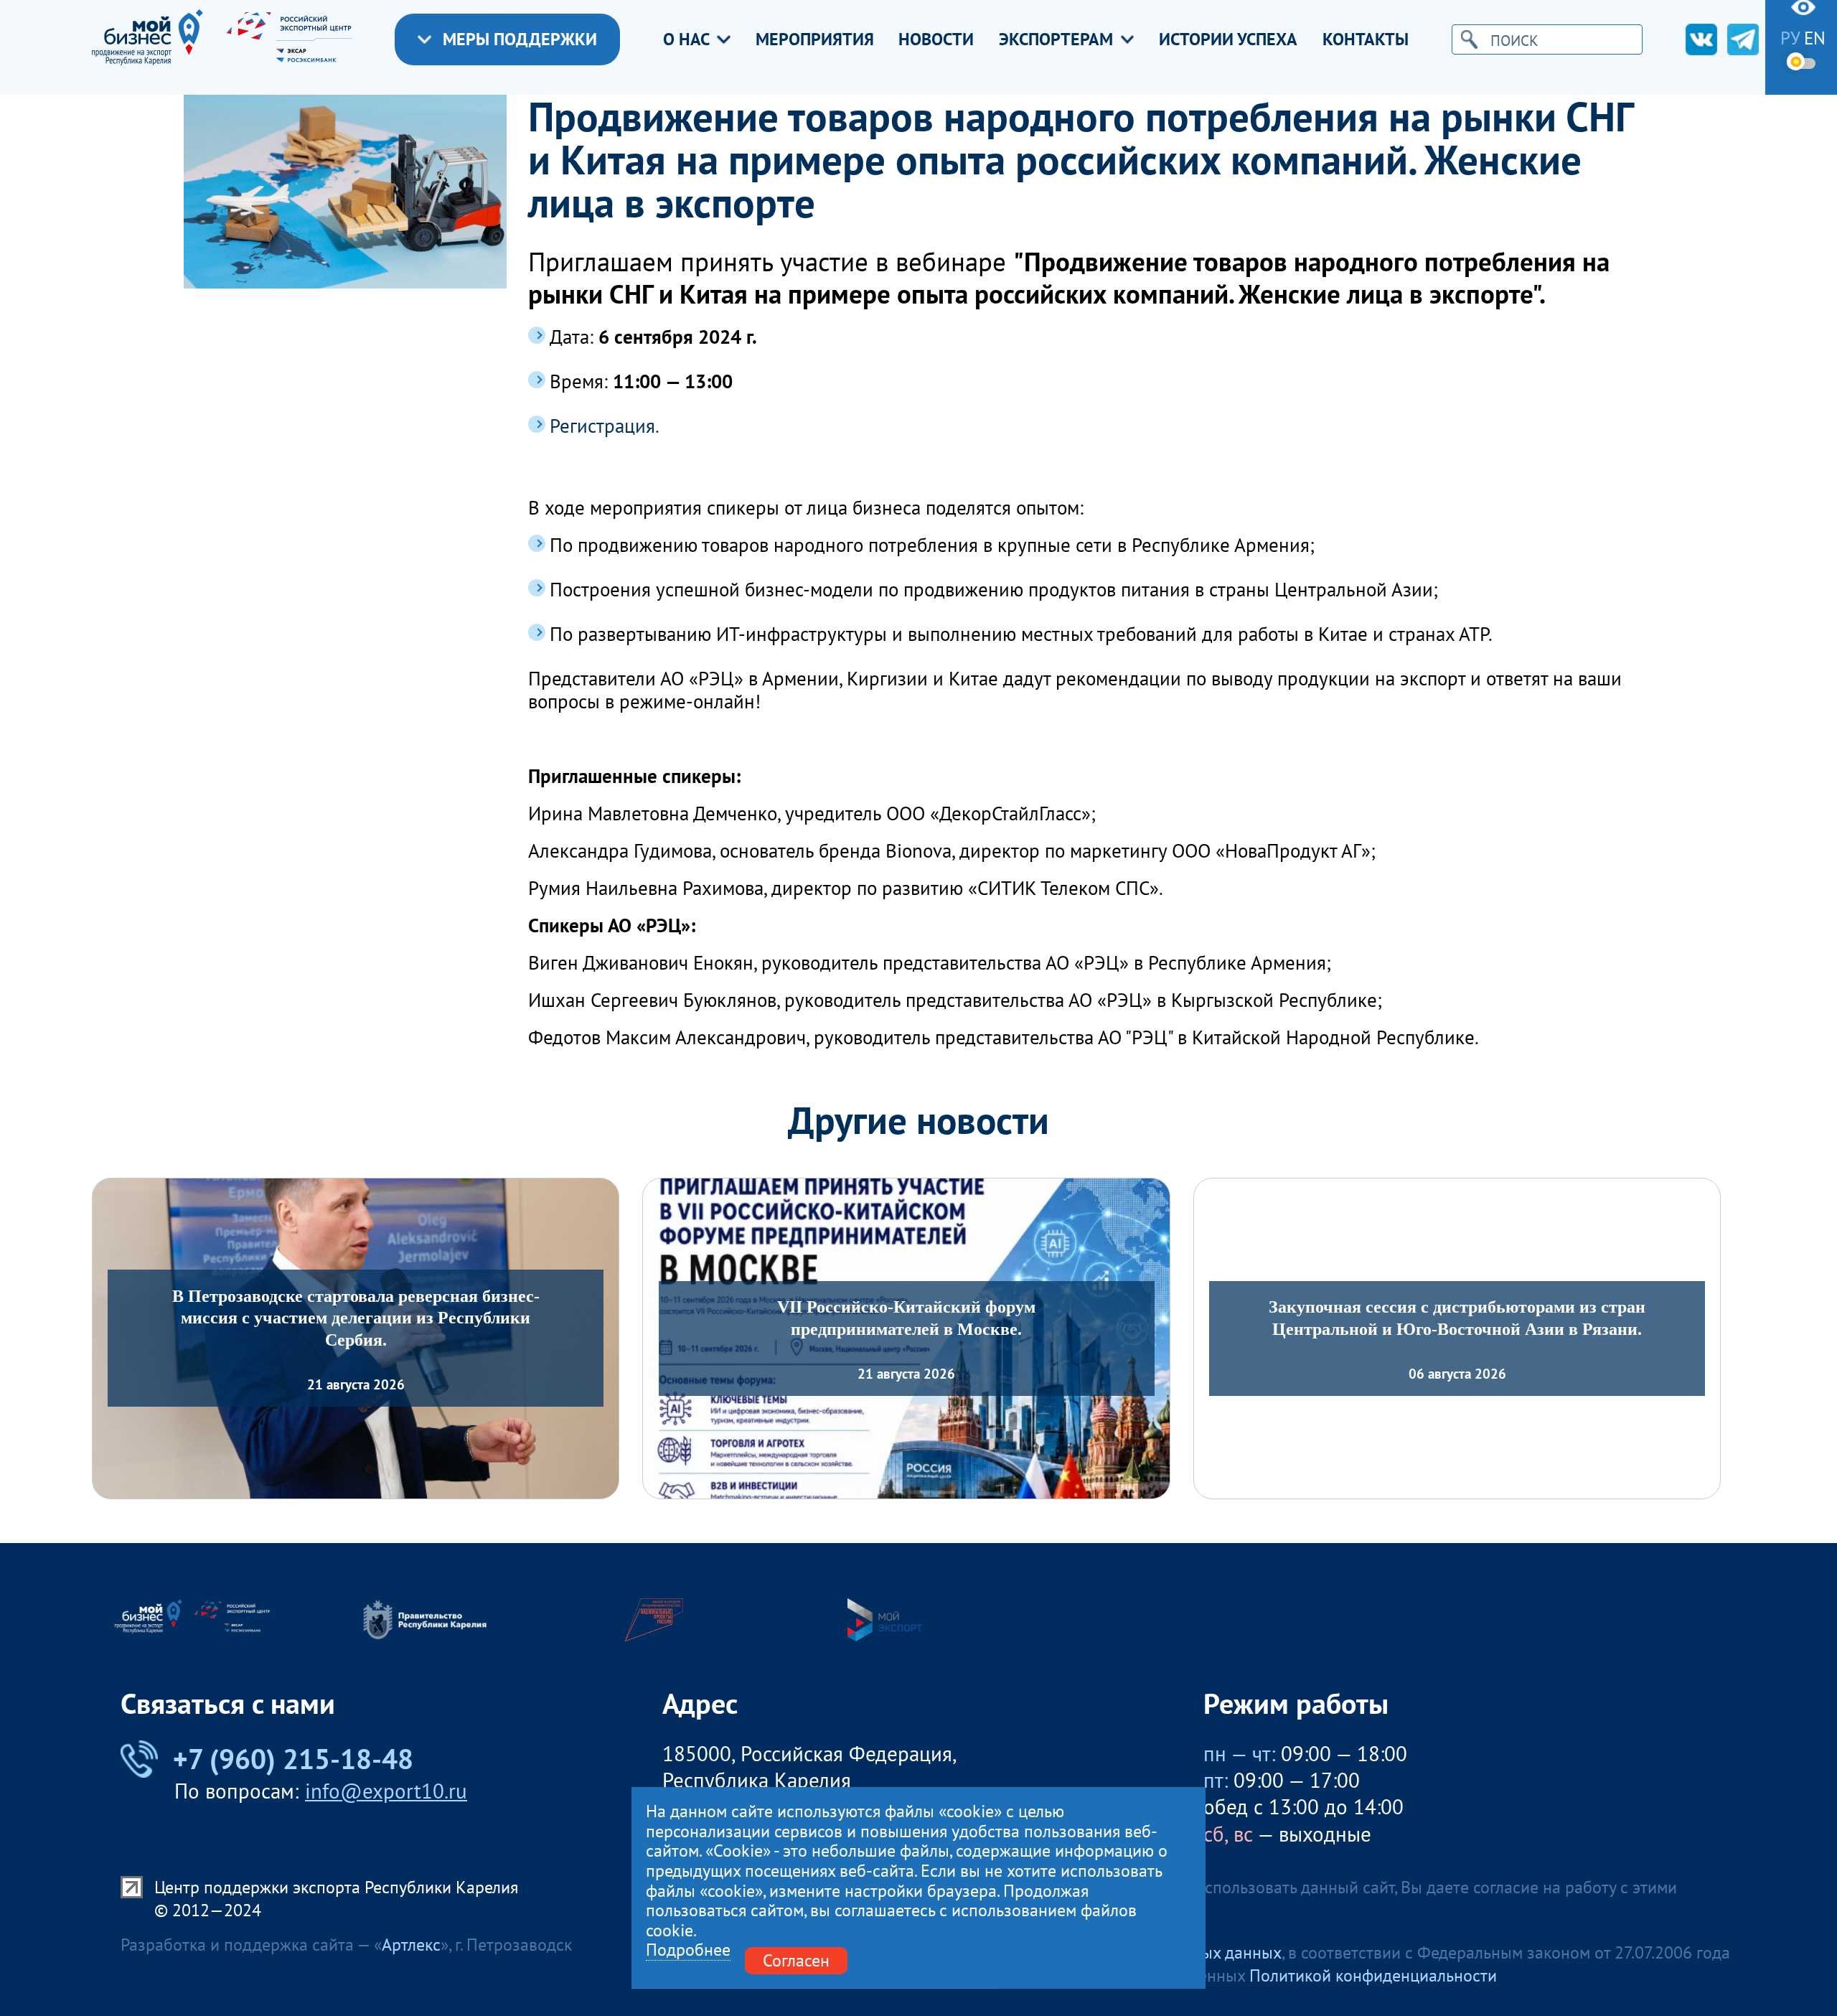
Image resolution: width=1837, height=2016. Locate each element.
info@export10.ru (386, 1791)
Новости (936, 39)
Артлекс (411, 1945)
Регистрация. (605, 426)
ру (1790, 38)
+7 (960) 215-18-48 (293, 1759)
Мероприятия (815, 39)
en (1815, 38)
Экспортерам (1056, 39)
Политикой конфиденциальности (1373, 1975)
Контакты (1366, 39)
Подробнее (688, 1950)
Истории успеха (1228, 39)
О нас (686, 39)
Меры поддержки (520, 39)
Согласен (796, 1960)
